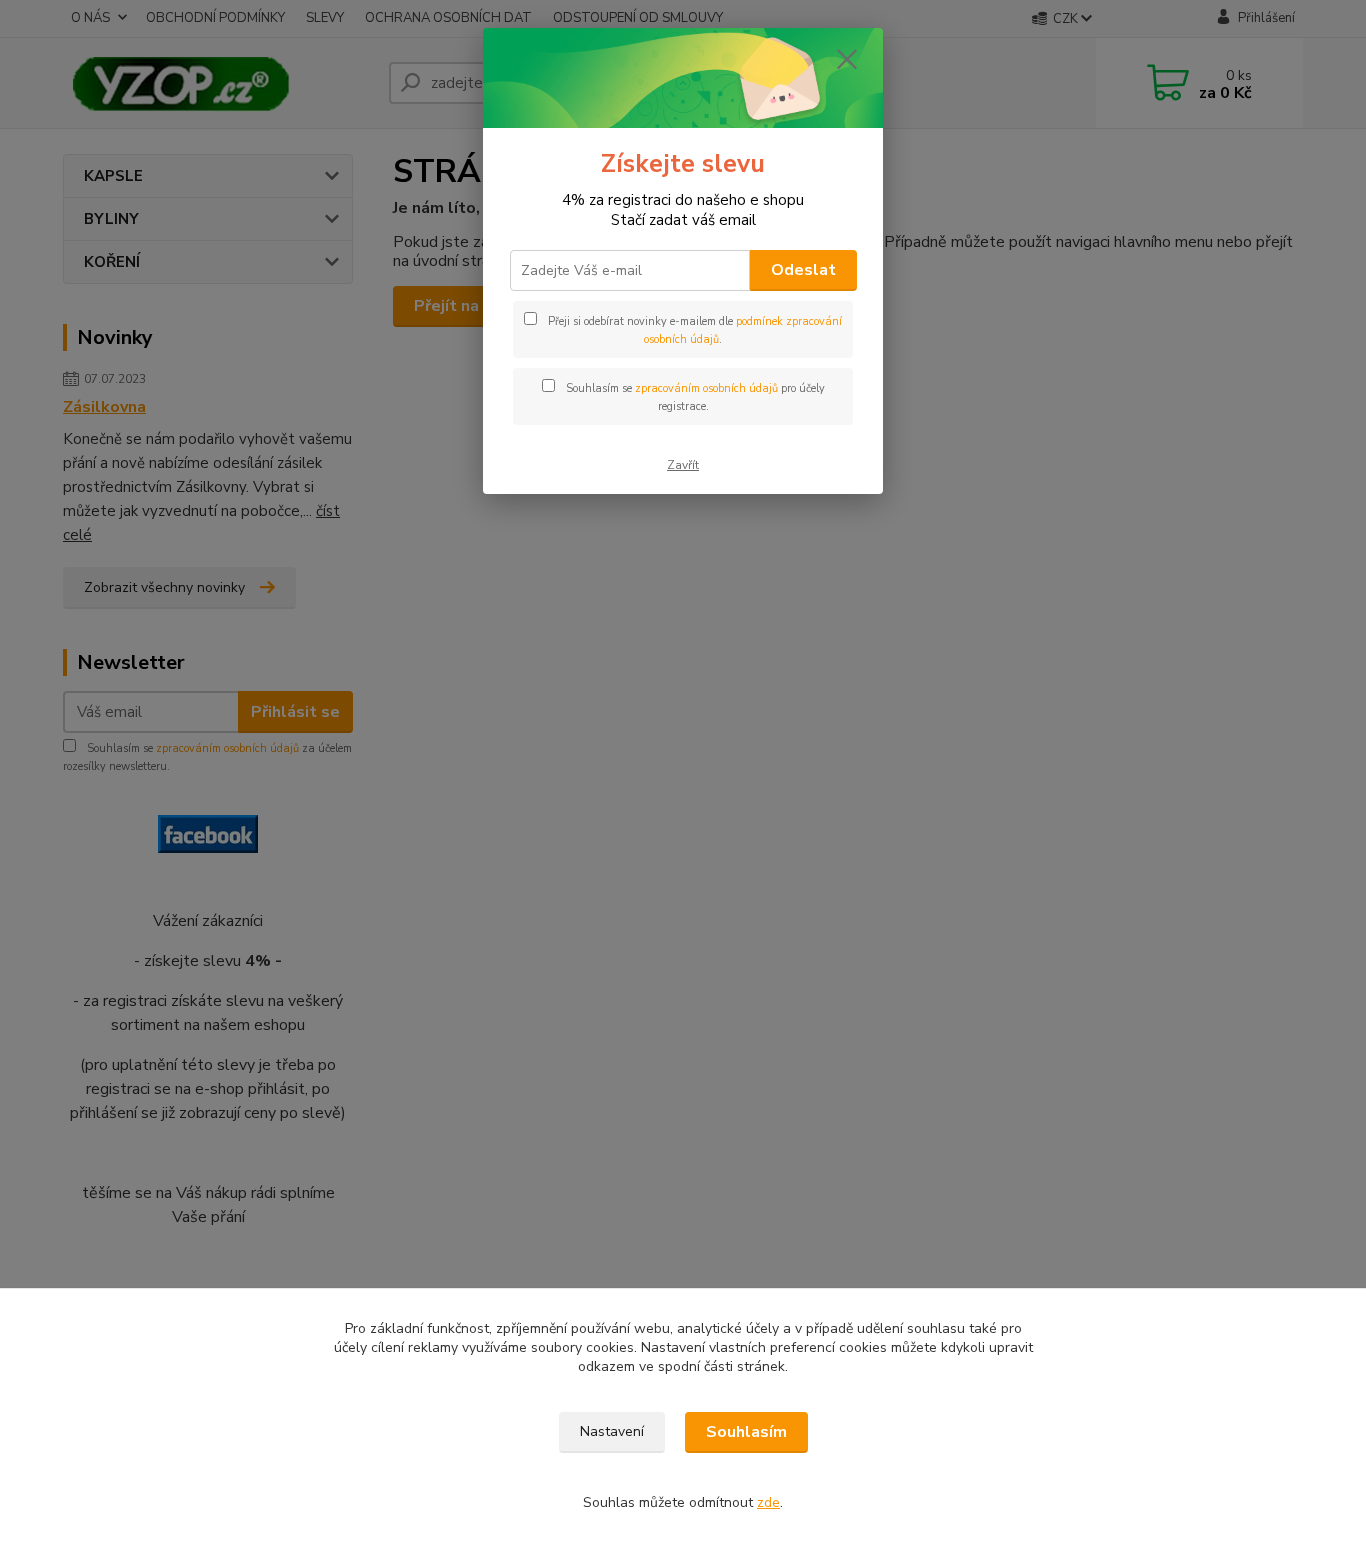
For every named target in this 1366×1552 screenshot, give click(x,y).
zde (768, 1502)
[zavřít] (847, 59)
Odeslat (803, 270)
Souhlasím (746, 1432)
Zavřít (683, 465)
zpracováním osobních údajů (706, 388)
